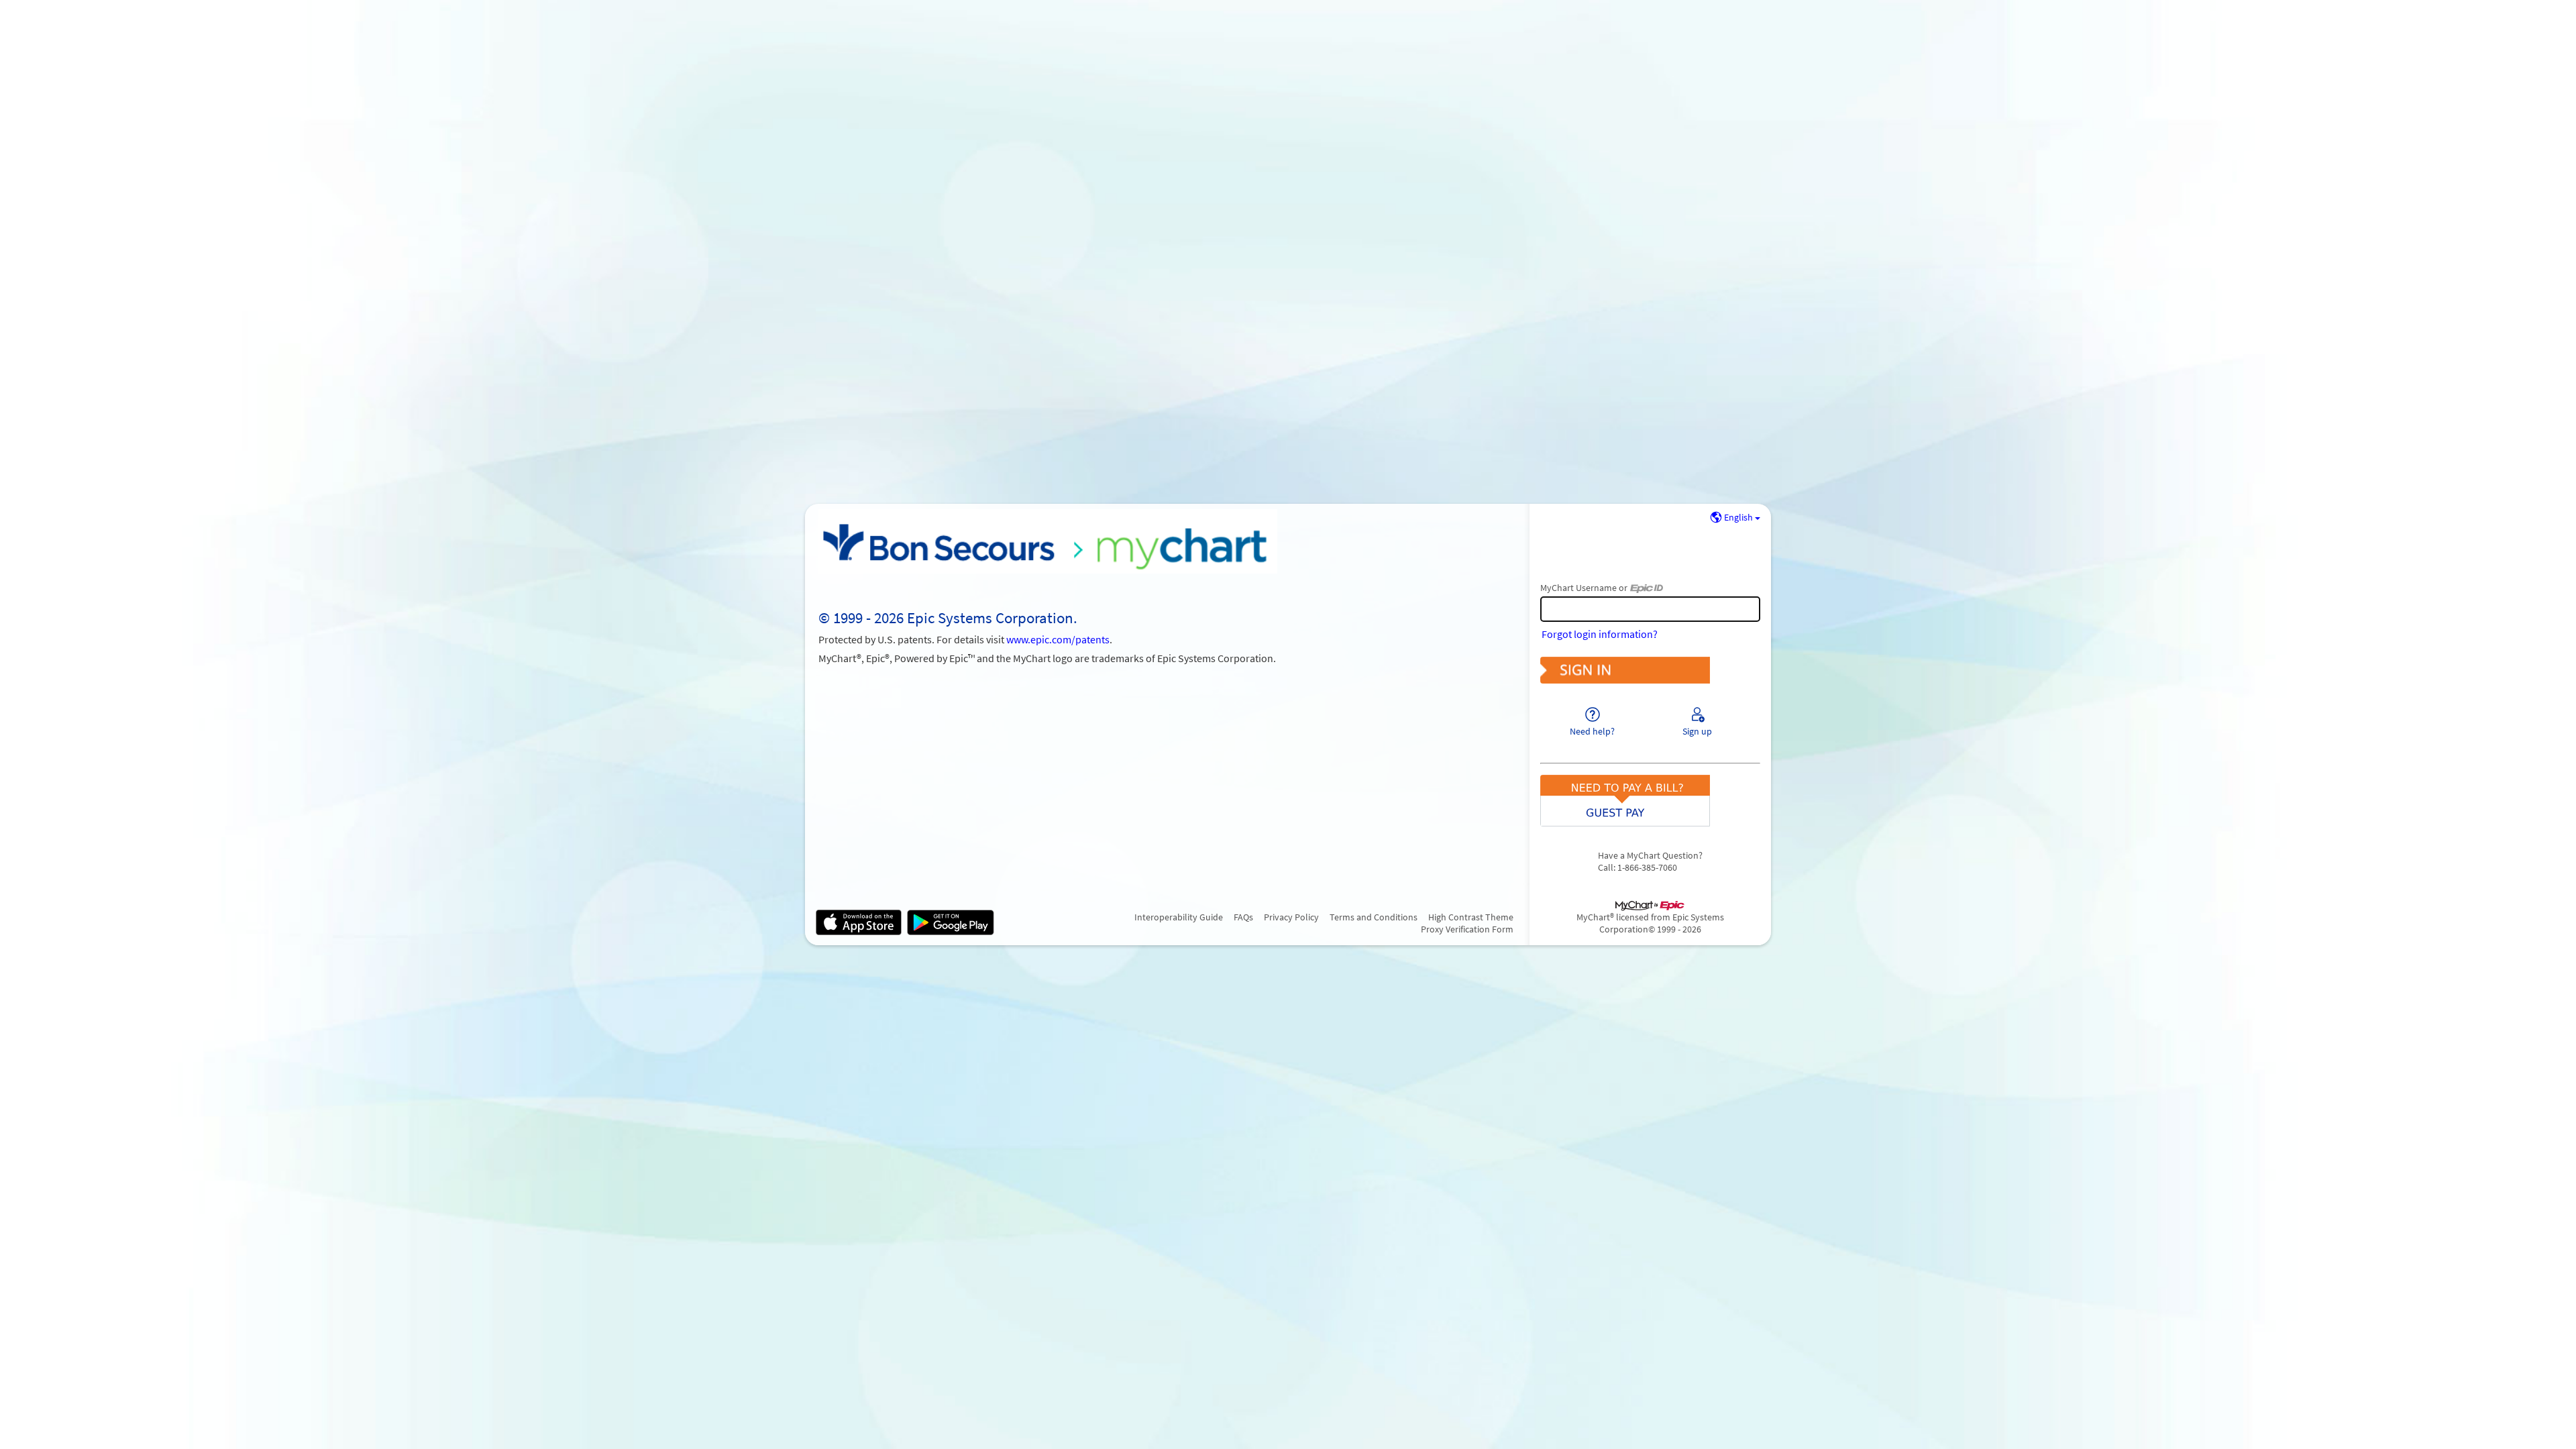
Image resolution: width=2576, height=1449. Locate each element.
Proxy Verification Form (1467, 929)
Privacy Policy (1291, 917)
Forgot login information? (1600, 634)
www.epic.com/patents (1058, 639)
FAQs (1243, 917)
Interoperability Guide (1179, 917)
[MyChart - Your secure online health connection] (1048, 541)
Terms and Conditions (1374, 917)
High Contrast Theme (1471, 917)
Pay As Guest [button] (1650, 788)
